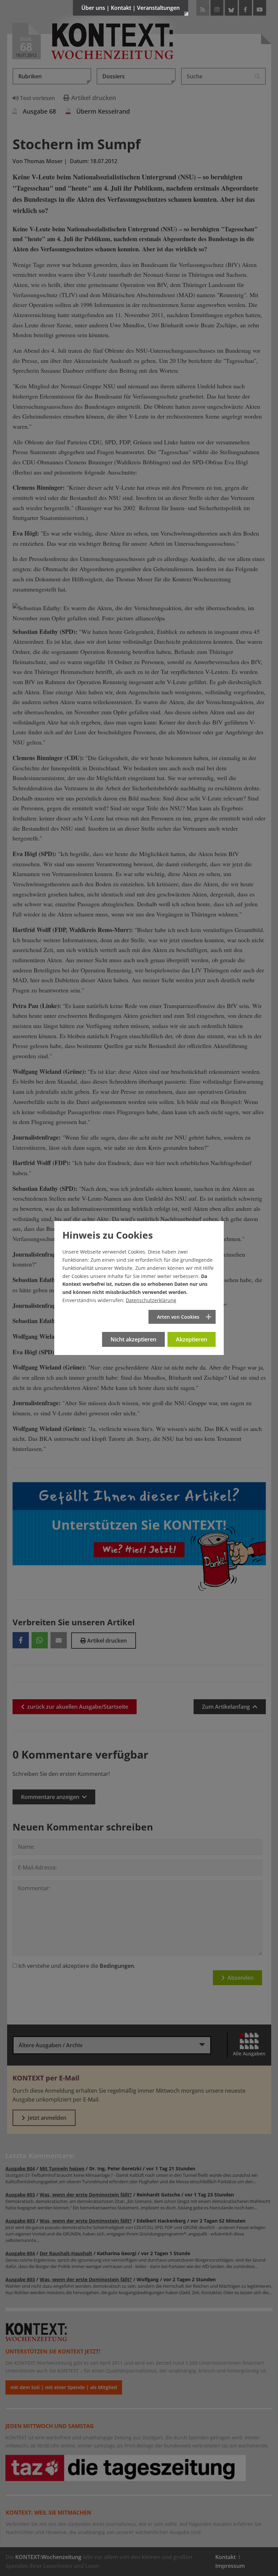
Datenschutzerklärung (151, 1300)
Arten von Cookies (178, 1317)
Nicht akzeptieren (133, 1339)
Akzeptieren (192, 1339)
